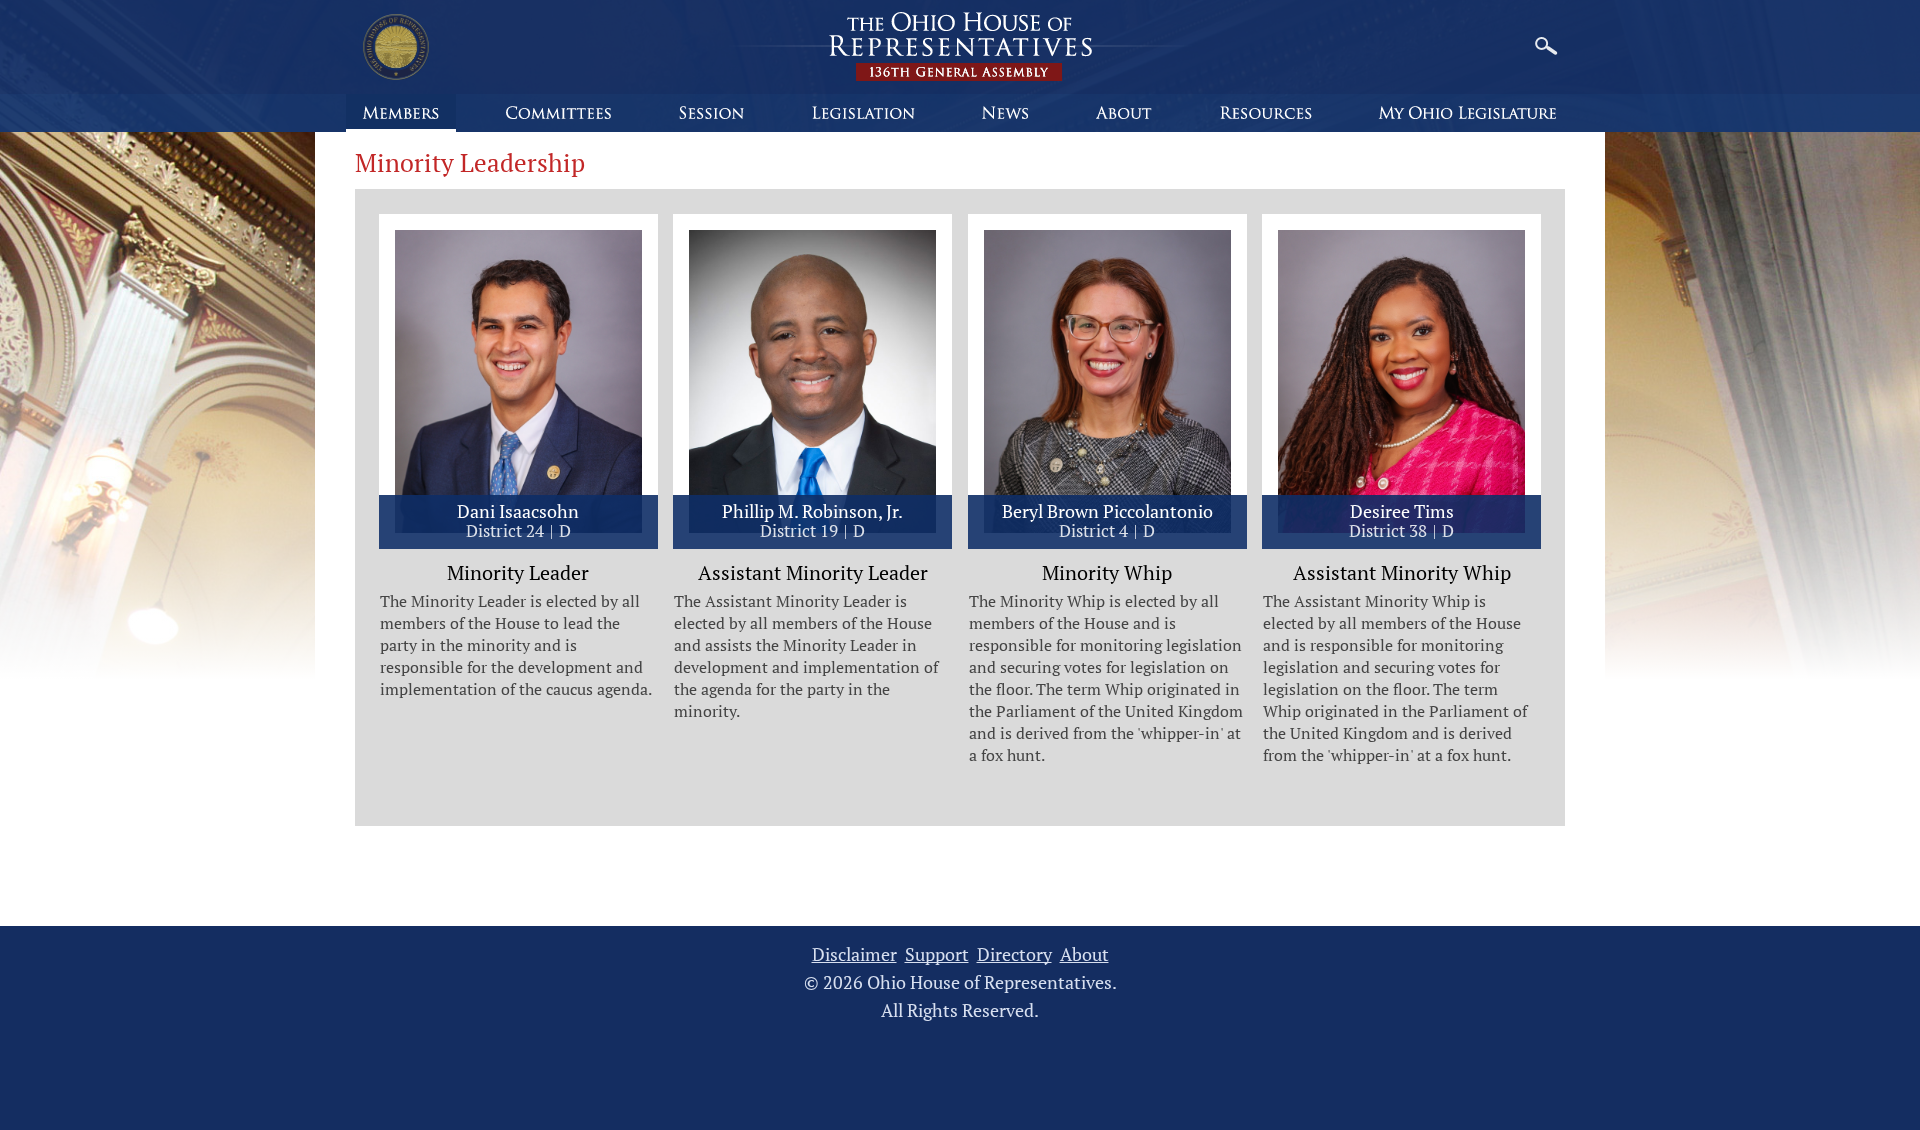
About (1084, 954)
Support (937, 954)
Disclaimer (854, 954)
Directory (1014, 954)
